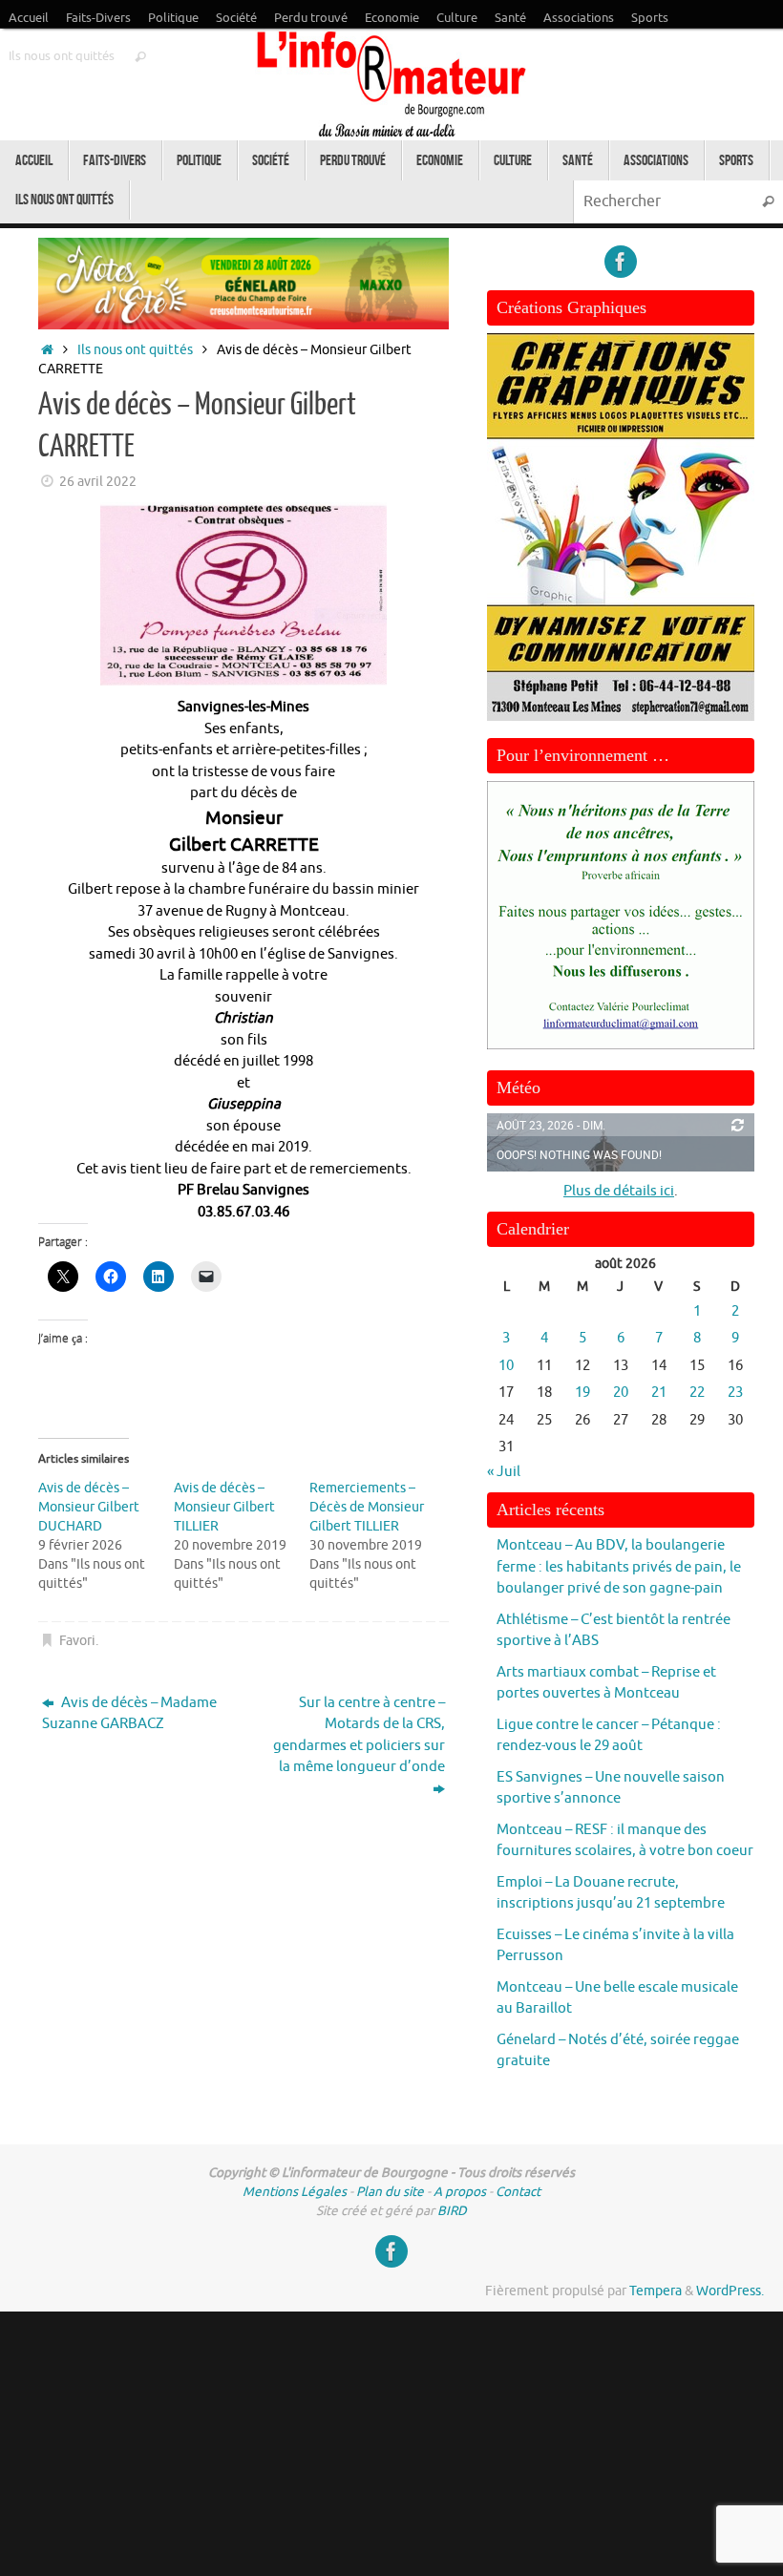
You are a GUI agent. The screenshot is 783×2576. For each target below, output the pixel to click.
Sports (650, 18)
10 (506, 1366)
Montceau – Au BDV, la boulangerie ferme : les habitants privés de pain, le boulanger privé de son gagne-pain (619, 1567)
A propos (460, 2192)
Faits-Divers (98, 18)
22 (697, 1393)
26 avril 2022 (98, 482)
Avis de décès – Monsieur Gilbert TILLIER (224, 1507)
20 (621, 1393)
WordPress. (730, 2291)
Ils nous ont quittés (62, 56)
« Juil (504, 1472)
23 (735, 1393)
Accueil (29, 18)
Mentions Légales (295, 2192)
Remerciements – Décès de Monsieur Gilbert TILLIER (367, 1507)
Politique (173, 18)
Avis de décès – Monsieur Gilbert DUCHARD (89, 1507)
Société (236, 18)
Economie (392, 18)
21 (659, 1393)
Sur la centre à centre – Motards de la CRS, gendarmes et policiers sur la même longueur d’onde (359, 1735)
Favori (77, 1641)
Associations (579, 18)
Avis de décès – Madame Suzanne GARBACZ (129, 1714)
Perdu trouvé (311, 18)
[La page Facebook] (621, 262)
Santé (510, 18)
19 (582, 1393)
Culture (457, 18)
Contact (518, 2192)
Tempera (656, 2291)
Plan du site (390, 2192)
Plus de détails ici (619, 1191)
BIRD (452, 2211)
